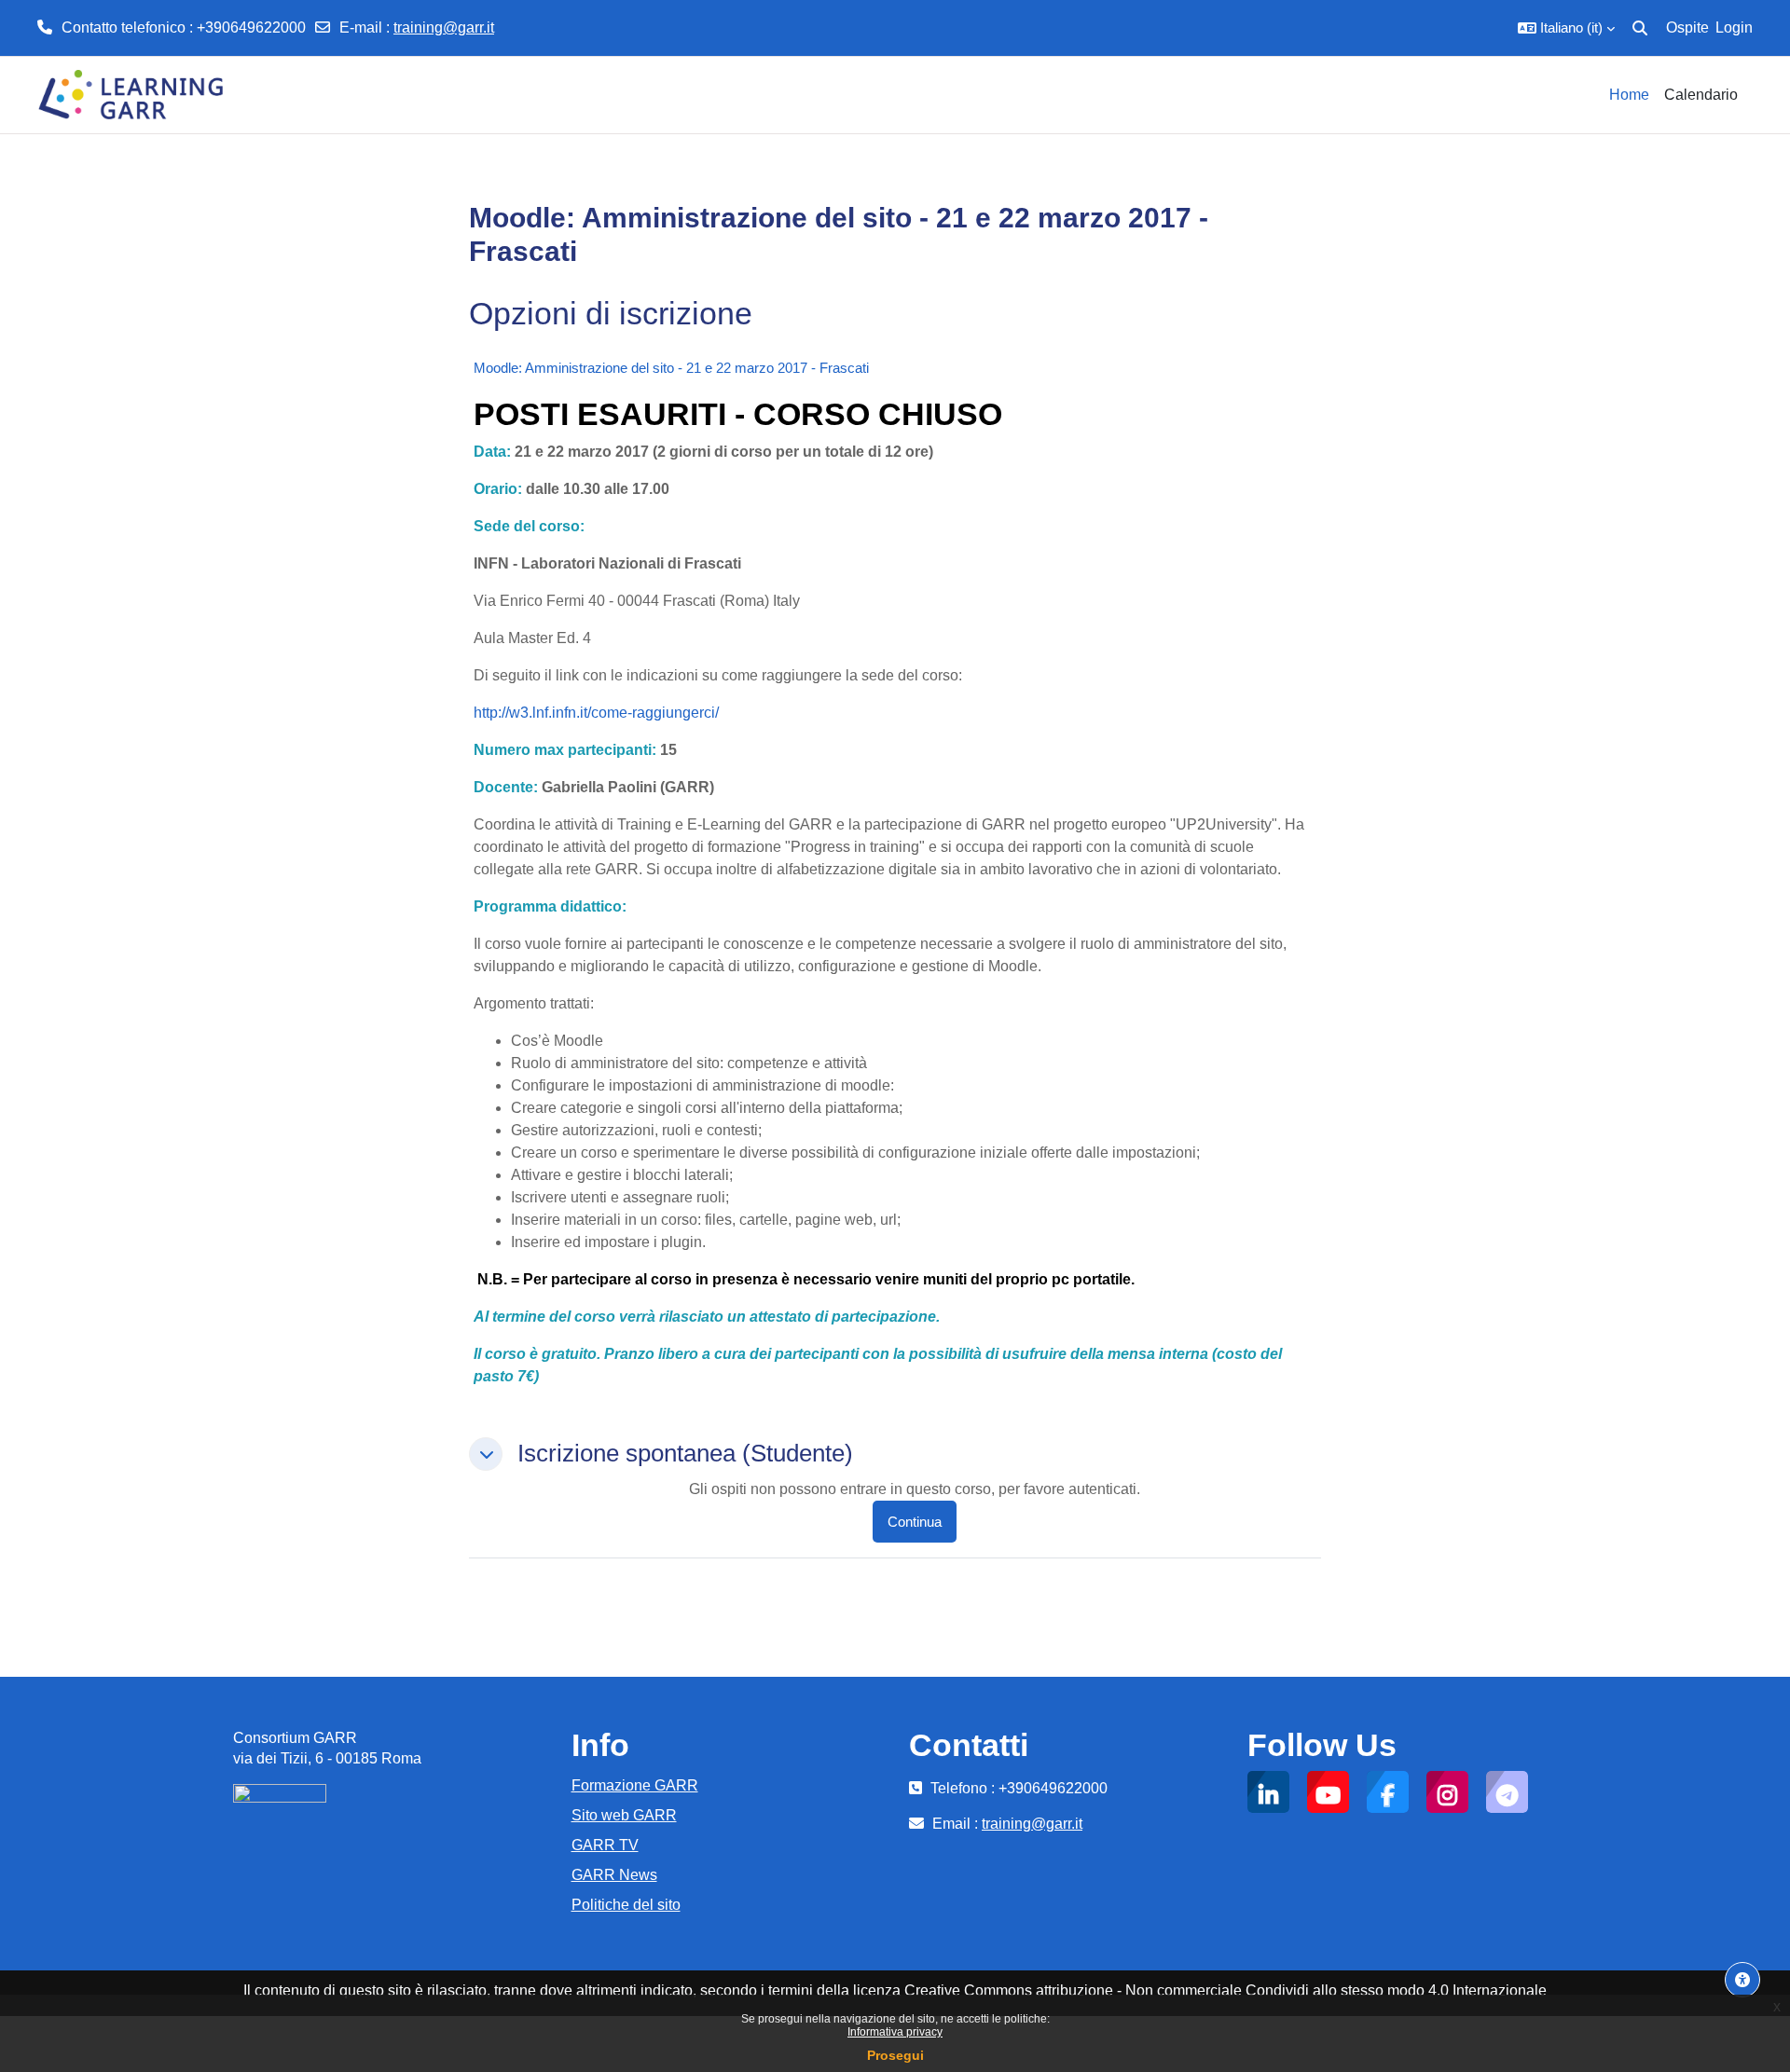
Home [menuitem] (1629, 95)
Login (1734, 27)
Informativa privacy (895, 2032)
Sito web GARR (624, 1815)
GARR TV (605, 1845)
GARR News (614, 1875)
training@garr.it (444, 27)
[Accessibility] (1742, 1980)
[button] (1566, 28)
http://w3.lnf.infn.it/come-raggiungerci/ (596, 713)
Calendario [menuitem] (1701, 95)
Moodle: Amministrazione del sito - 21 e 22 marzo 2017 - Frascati (671, 368)
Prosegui (895, 2055)
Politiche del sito (626, 1905)
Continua (915, 1522)
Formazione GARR (635, 1785)
